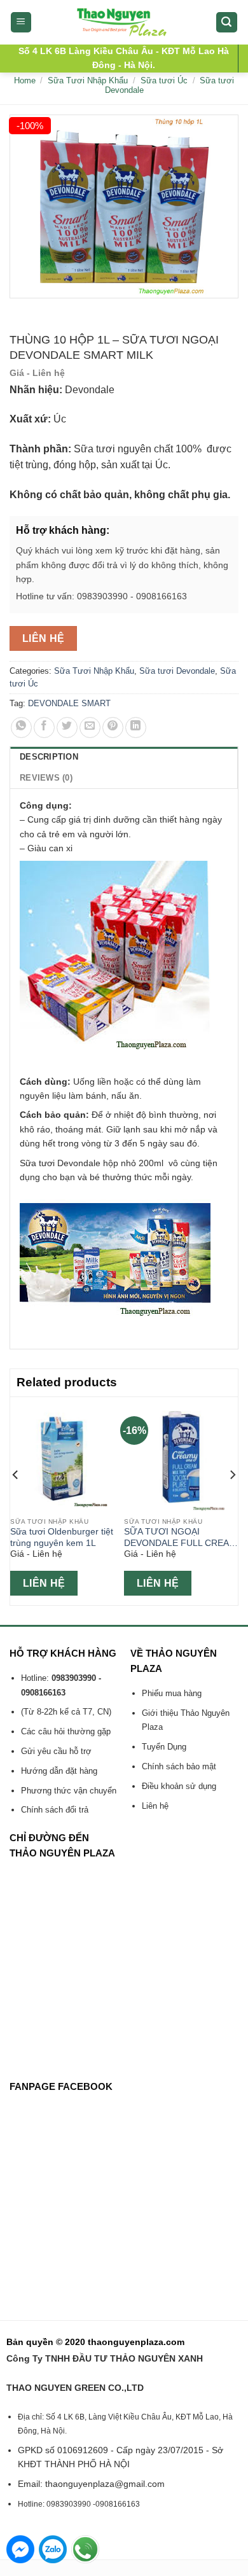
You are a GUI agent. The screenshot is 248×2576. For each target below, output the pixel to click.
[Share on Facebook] (44, 728)
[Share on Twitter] (67, 728)
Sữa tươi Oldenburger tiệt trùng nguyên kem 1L (62, 1537)
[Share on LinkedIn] (136, 728)
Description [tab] (49, 757)
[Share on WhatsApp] (21, 728)
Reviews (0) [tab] (46, 778)
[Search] (227, 23)
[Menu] (21, 23)
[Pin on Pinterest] (113, 728)
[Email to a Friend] (90, 728)
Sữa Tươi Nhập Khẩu (88, 80)
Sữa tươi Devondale (177, 671)
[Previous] (16, 1500)
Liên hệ (44, 638)
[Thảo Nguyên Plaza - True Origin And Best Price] (124, 22)
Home (25, 80)
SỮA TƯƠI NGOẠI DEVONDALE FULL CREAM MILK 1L (180, 1538)
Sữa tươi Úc (164, 80)
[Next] (232, 1500)
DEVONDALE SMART (69, 703)
